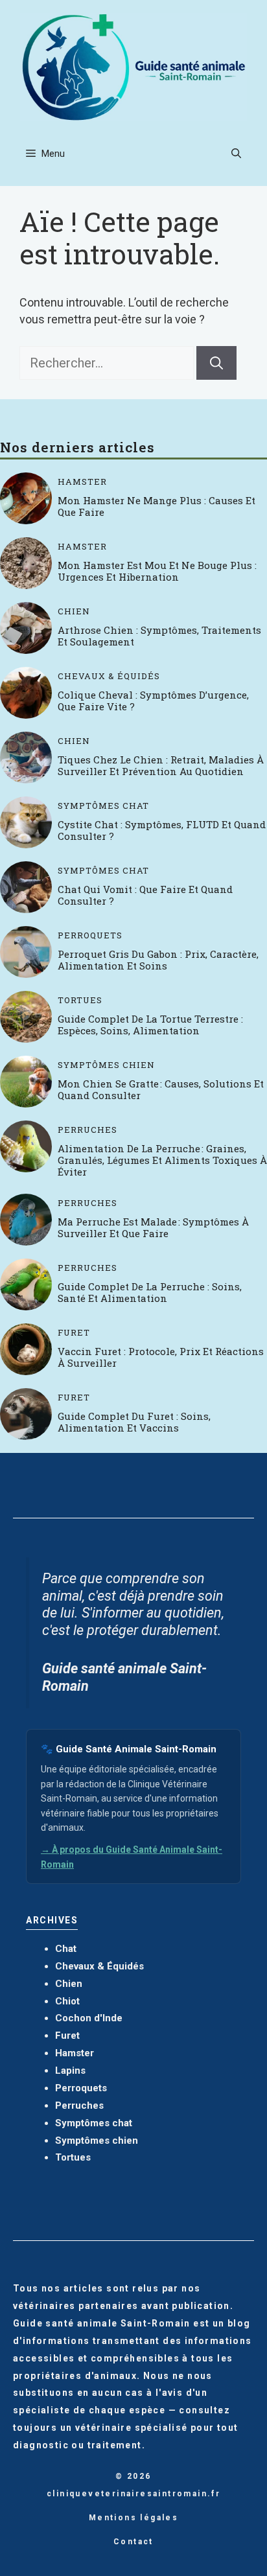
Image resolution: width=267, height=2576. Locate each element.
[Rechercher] (216, 363)
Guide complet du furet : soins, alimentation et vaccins (134, 1422)
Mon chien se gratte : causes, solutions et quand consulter (161, 1089)
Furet (74, 1333)
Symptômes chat (103, 806)
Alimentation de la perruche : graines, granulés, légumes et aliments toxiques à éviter (162, 1160)
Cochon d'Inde (89, 2018)
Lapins (70, 2071)
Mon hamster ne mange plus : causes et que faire (157, 506)
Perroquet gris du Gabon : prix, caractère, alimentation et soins (158, 960)
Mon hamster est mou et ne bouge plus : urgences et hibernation (157, 571)
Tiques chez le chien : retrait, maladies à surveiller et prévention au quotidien (161, 765)
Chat (66, 1949)
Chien (74, 611)
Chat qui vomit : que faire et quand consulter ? (145, 895)
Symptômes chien (106, 1065)
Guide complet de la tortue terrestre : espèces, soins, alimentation (150, 1025)
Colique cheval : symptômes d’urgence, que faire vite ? (153, 701)
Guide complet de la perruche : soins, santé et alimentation (150, 1292)
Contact (133, 2542)
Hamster (82, 482)
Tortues (80, 1000)
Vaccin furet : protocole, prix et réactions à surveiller (161, 1357)
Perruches (87, 1130)
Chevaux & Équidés (109, 676)
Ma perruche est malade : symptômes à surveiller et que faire (153, 1227)
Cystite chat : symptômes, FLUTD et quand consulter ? (162, 830)
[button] (236, 154)
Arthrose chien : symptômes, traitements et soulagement (159, 636)
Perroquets (90, 935)
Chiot (67, 2001)
